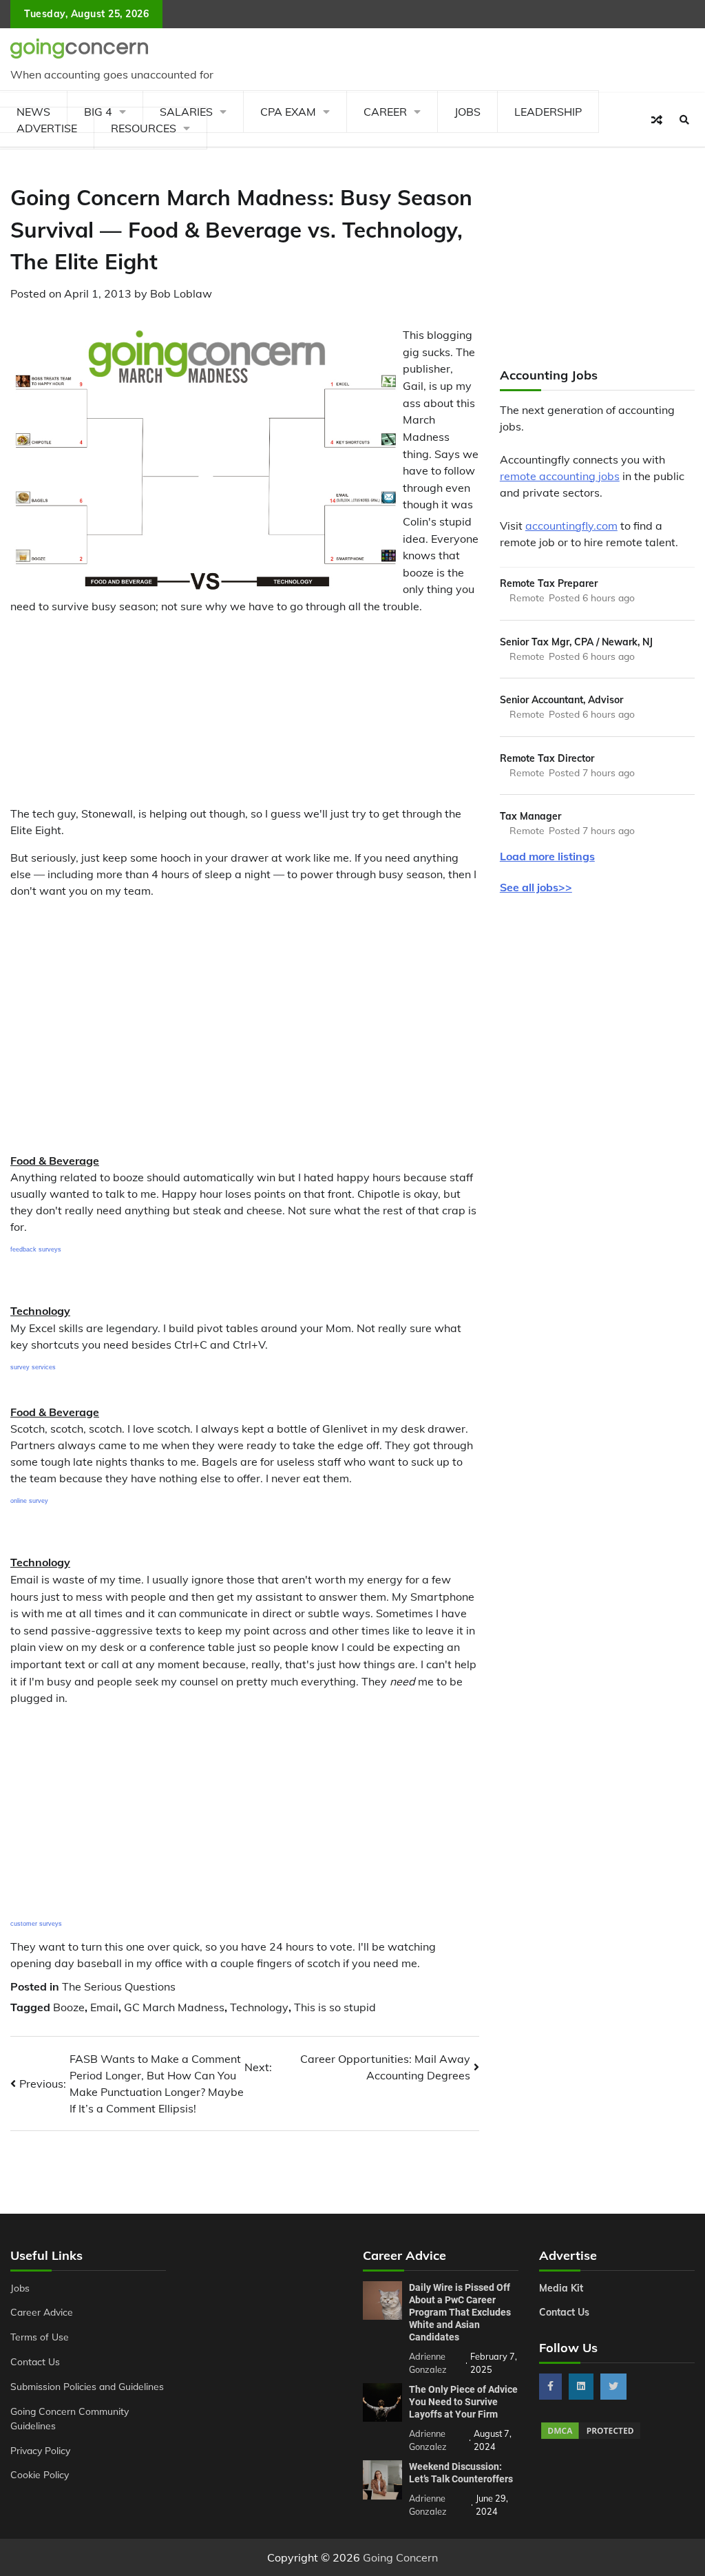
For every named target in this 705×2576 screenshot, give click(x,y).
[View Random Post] (657, 120)
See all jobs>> (536, 887)
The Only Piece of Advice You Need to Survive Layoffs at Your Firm (463, 2402)
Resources (144, 128)
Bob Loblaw (181, 293)
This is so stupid (335, 2007)
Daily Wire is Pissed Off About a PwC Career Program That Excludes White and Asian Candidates (460, 2312)
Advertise (47, 128)
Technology (259, 2007)
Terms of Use (40, 2337)
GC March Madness (174, 2007)
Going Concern (400, 2557)
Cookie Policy (40, 2474)
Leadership (548, 112)
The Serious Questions (119, 1986)
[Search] (684, 120)
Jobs (467, 112)
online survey (29, 1501)
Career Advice (42, 2312)
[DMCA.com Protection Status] (591, 2437)
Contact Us (35, 2361)
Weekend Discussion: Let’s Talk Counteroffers (461, 2473)
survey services (33, 1367)
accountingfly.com (571, 526)
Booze (69, 2007)
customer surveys (36, 1924)
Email (104, 2007)
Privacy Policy (40, 2450)
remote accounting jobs (560, 476)
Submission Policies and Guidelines (87, 2386)
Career (385, 112)
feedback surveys (36, 1249)
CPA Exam (288, 112)
